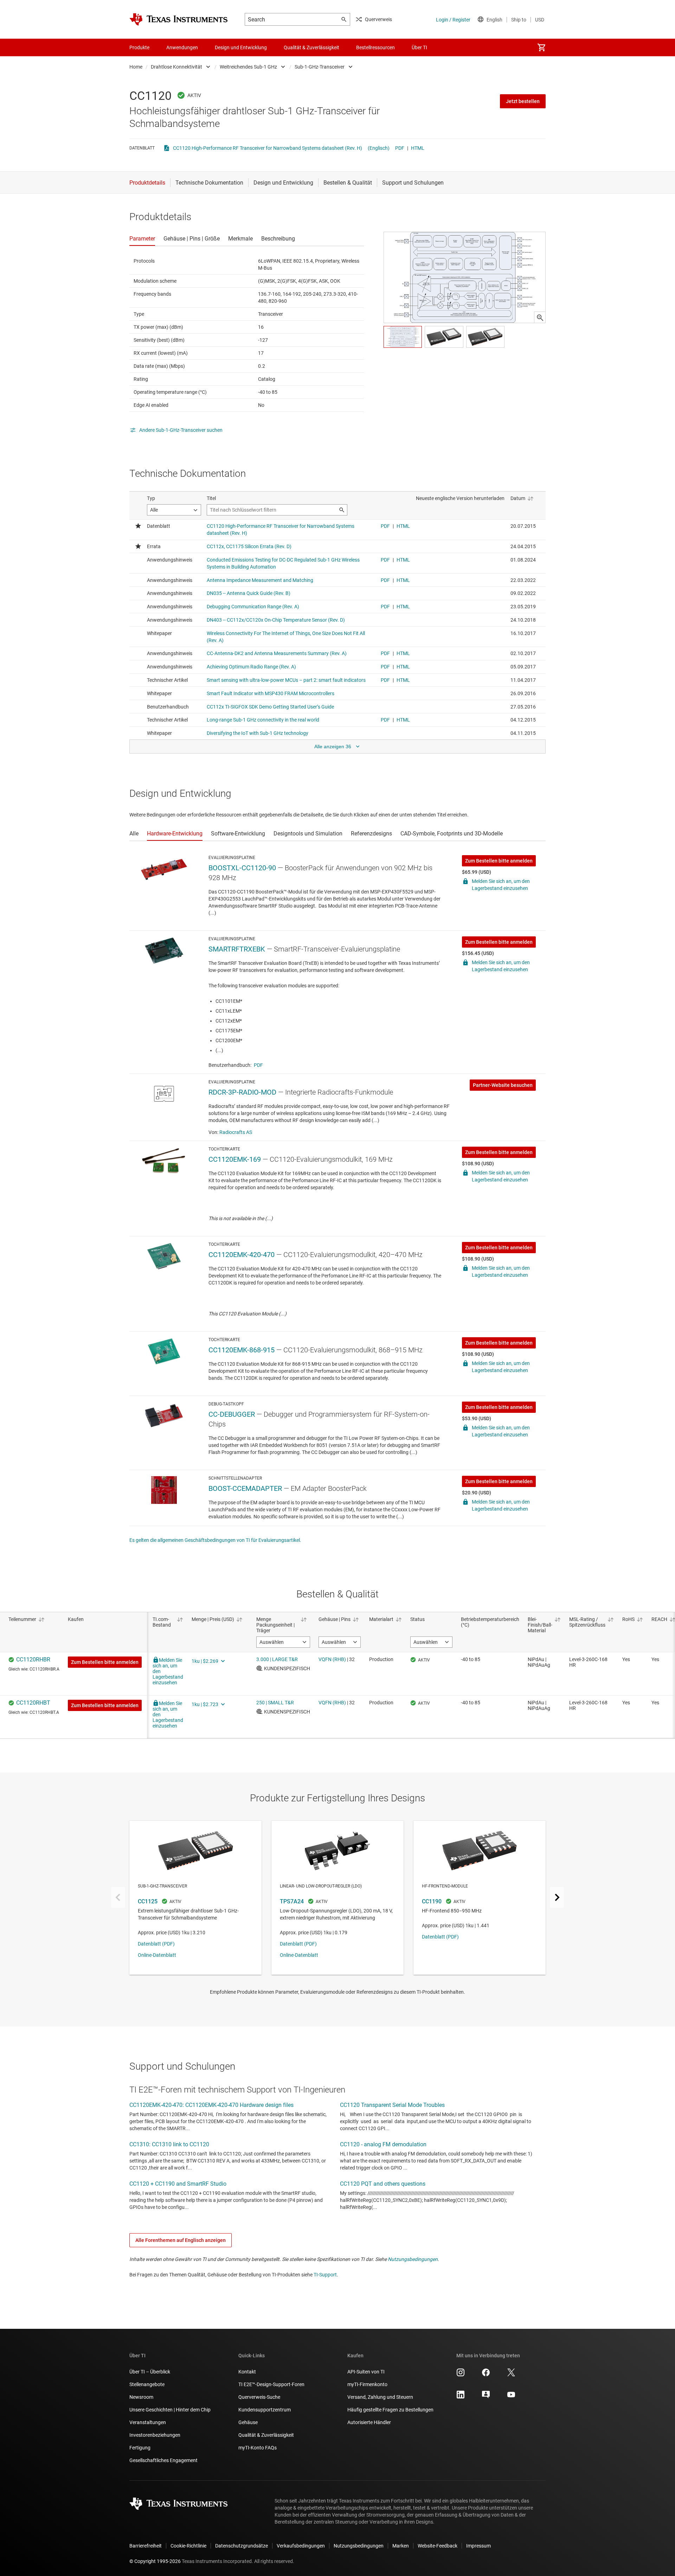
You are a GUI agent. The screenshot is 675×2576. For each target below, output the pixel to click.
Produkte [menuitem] (139, 47)
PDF (400, 148)
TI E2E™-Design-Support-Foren (271, 2384)
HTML (418, 148)
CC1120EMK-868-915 (242, 1350)
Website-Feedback (438, 2546)
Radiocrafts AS (236, 1132)
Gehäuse (248, 2422)
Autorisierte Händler (369, 2422)
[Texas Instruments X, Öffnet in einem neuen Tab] (511, 2375)
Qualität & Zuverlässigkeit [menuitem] (311, 47)
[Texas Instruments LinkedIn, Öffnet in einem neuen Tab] (461, 2397)
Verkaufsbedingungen (301, 2546)
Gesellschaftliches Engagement (163, 2460)
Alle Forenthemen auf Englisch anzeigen (181, 2240)
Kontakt (247, 2372)
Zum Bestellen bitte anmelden (499, 861)
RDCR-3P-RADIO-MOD (242, 1092)
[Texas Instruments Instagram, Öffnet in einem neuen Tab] (461, 2375)
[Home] (179, 19)
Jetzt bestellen (523, 101)
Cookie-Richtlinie (188, 2546)
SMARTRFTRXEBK (237, 949)
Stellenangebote (147, 2384)
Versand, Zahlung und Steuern (380, 2397)
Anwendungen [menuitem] (182, 47)
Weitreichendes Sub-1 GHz (248, 67)
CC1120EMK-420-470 (242, 1255)
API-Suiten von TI (366, 2372)
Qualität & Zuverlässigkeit (266, 2435)
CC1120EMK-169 (235, 1159)
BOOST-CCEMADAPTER (245, 1488)
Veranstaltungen (148, 2422)
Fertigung (140, 2448)
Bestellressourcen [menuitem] (375, 47)
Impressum (478, 2546)
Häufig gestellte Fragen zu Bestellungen (390, 2410)
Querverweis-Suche (259, 2397)
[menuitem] (541, 47)
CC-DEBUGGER (232, 1414)
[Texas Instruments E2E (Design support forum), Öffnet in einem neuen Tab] (486, 2397)
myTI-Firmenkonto (367, 2384)
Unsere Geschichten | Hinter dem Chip (170, 2410)
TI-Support (325, 2275)
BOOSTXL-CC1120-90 (242, 868)
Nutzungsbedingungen (413, 2259)
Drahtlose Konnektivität (176, 67)
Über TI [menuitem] (419, 47)
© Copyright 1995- (155, 2561)
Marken (401, 2546)
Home (136, 67)
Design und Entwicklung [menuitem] (241, 47)
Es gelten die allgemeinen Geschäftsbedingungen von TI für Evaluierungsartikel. (215, 1540)
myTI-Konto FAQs (258, 2448)
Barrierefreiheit (146, 2546)
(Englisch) (379, 148)
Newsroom (141, 2397)
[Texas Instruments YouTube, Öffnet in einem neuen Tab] (511, 2397)
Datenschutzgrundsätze (242, 2546)
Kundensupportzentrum (265, 2410)
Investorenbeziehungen (155, 2435)
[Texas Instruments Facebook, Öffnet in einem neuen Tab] (486, 2375)
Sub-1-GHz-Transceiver (320, 67)
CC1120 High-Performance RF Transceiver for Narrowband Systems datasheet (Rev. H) (268, 148)
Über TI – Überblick (150, 2372)
